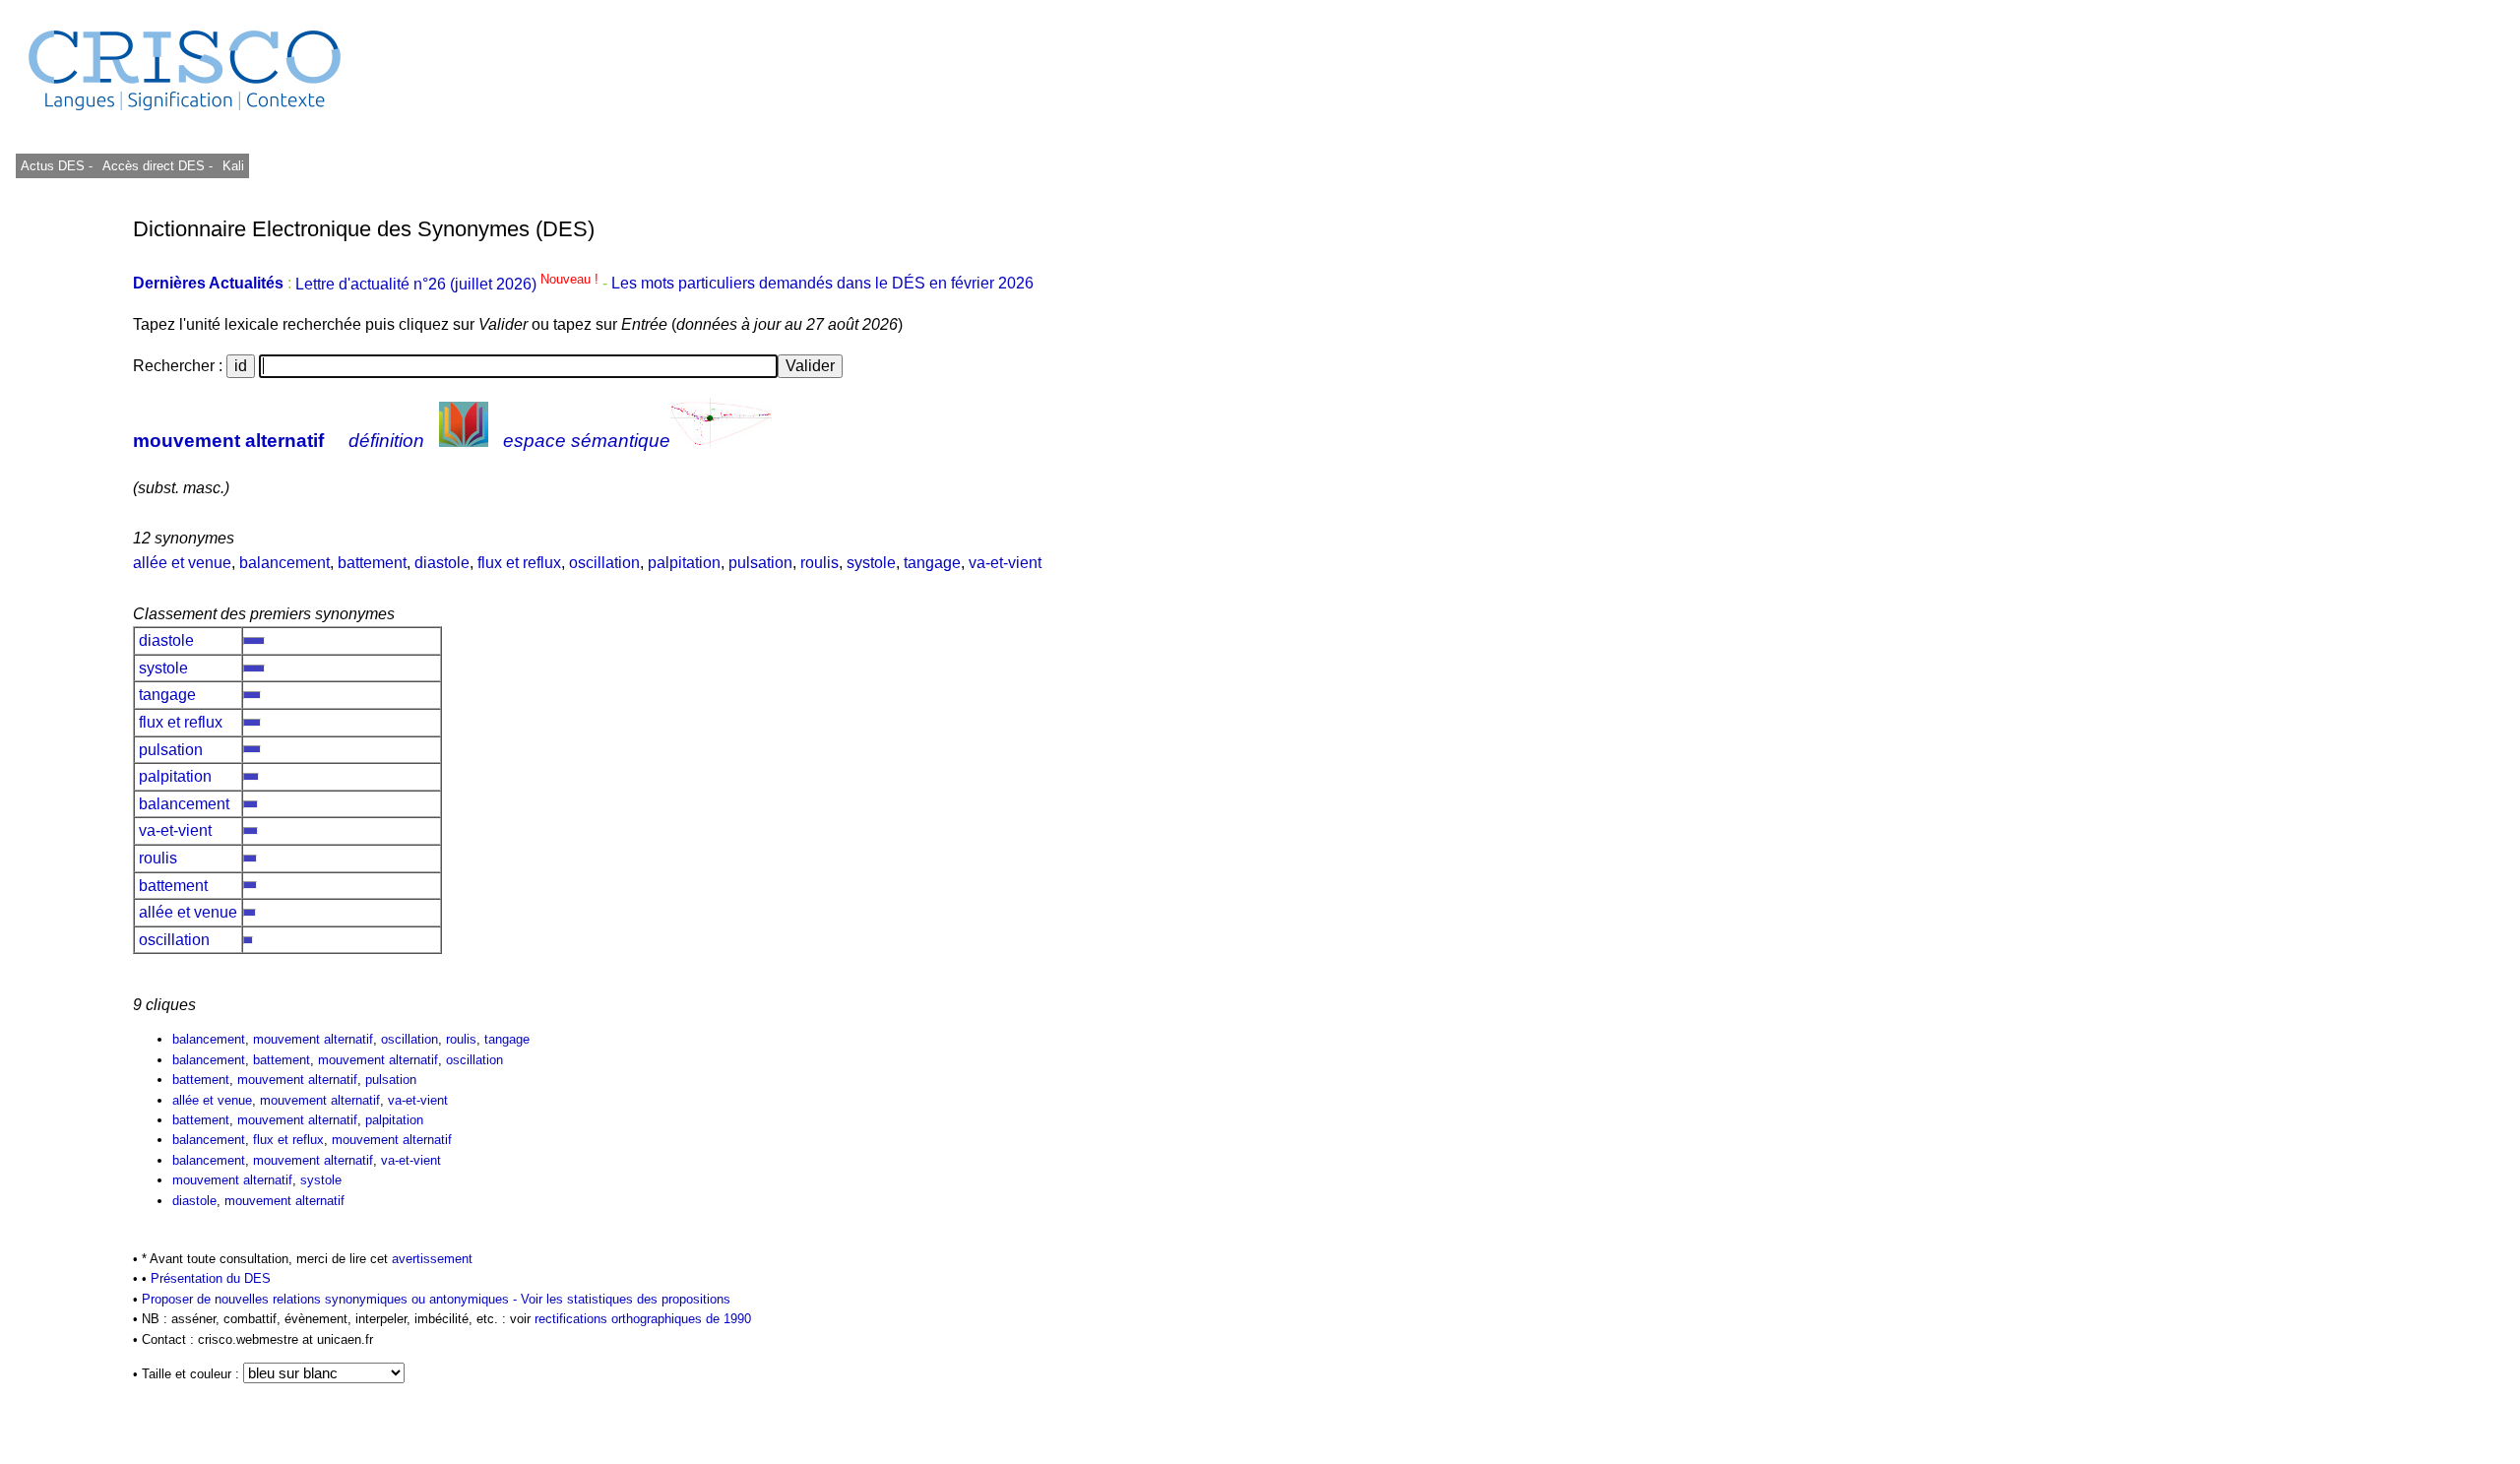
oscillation (604, 563)
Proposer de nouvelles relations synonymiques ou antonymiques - (331, 1299)
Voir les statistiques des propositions (626, 1299)
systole (871, 563)
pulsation (760, 563)
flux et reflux (519, 563)
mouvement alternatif (228, 441)
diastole (442, 563)
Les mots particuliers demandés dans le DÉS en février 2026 (822, 284)
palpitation (684, 563)
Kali (233, 166)
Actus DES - (57, 166)
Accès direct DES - (157, 166)
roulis (819, 563)
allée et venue (182, 563)
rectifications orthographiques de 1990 (643, 1319)
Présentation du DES (211, 1278)
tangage (932, 563)
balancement (284, 563)
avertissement (432, 1259)
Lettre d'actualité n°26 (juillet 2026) (449, 284)
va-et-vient (1005, 563)
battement (372, 563)
